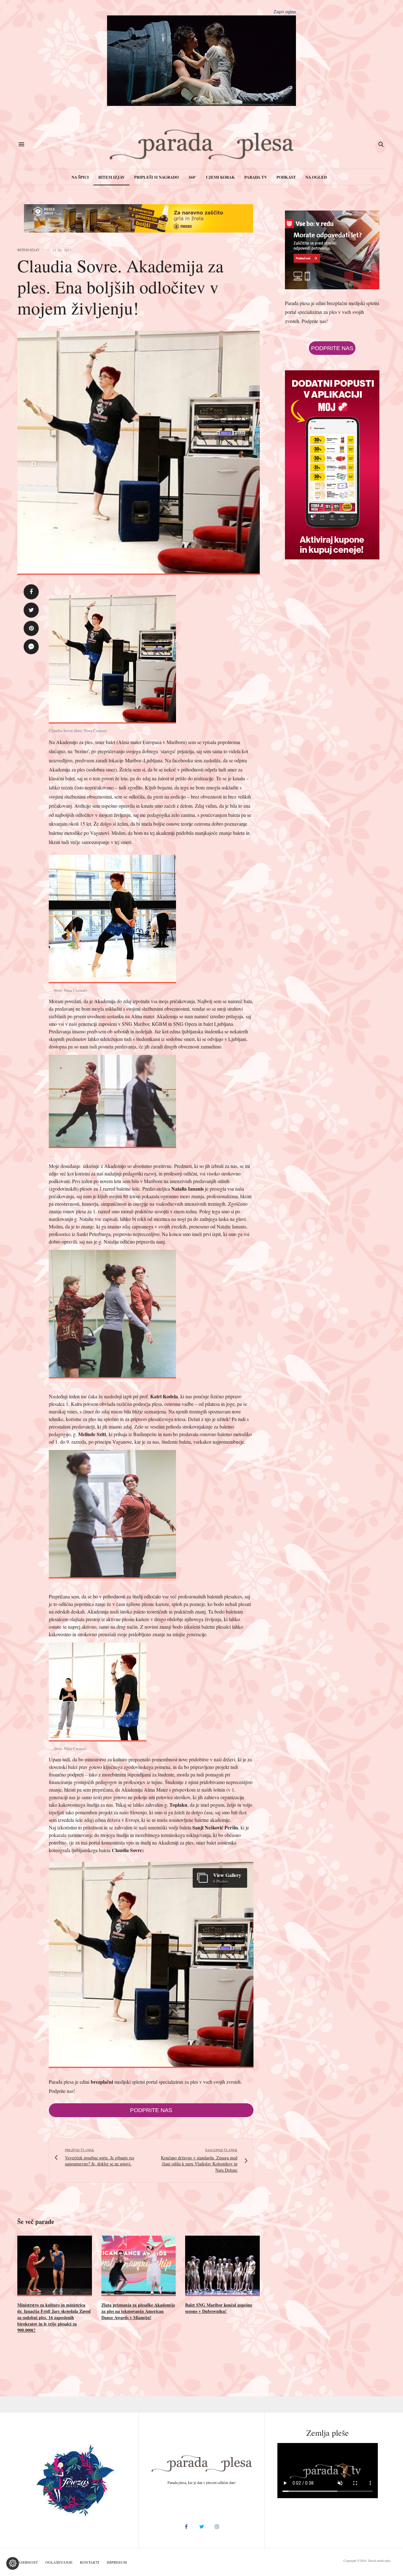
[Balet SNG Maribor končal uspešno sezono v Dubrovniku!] (222, 2266)
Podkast (286, 177)
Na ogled (316, 177)
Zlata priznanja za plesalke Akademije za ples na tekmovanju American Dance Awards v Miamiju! (138, 2311)
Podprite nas (151, 2110)
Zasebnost (27, 2562)
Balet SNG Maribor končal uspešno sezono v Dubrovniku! (219, 2308)
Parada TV (256, 177)
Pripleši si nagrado (156, 177)
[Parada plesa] (202, 144)
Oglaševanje (59, 2562)
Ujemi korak (220, 177)
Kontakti (90, 2562)
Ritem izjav (111, 177)
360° (192, 177)
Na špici (80, 177)
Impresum (117, 2562)
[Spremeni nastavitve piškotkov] (13, 2563)
